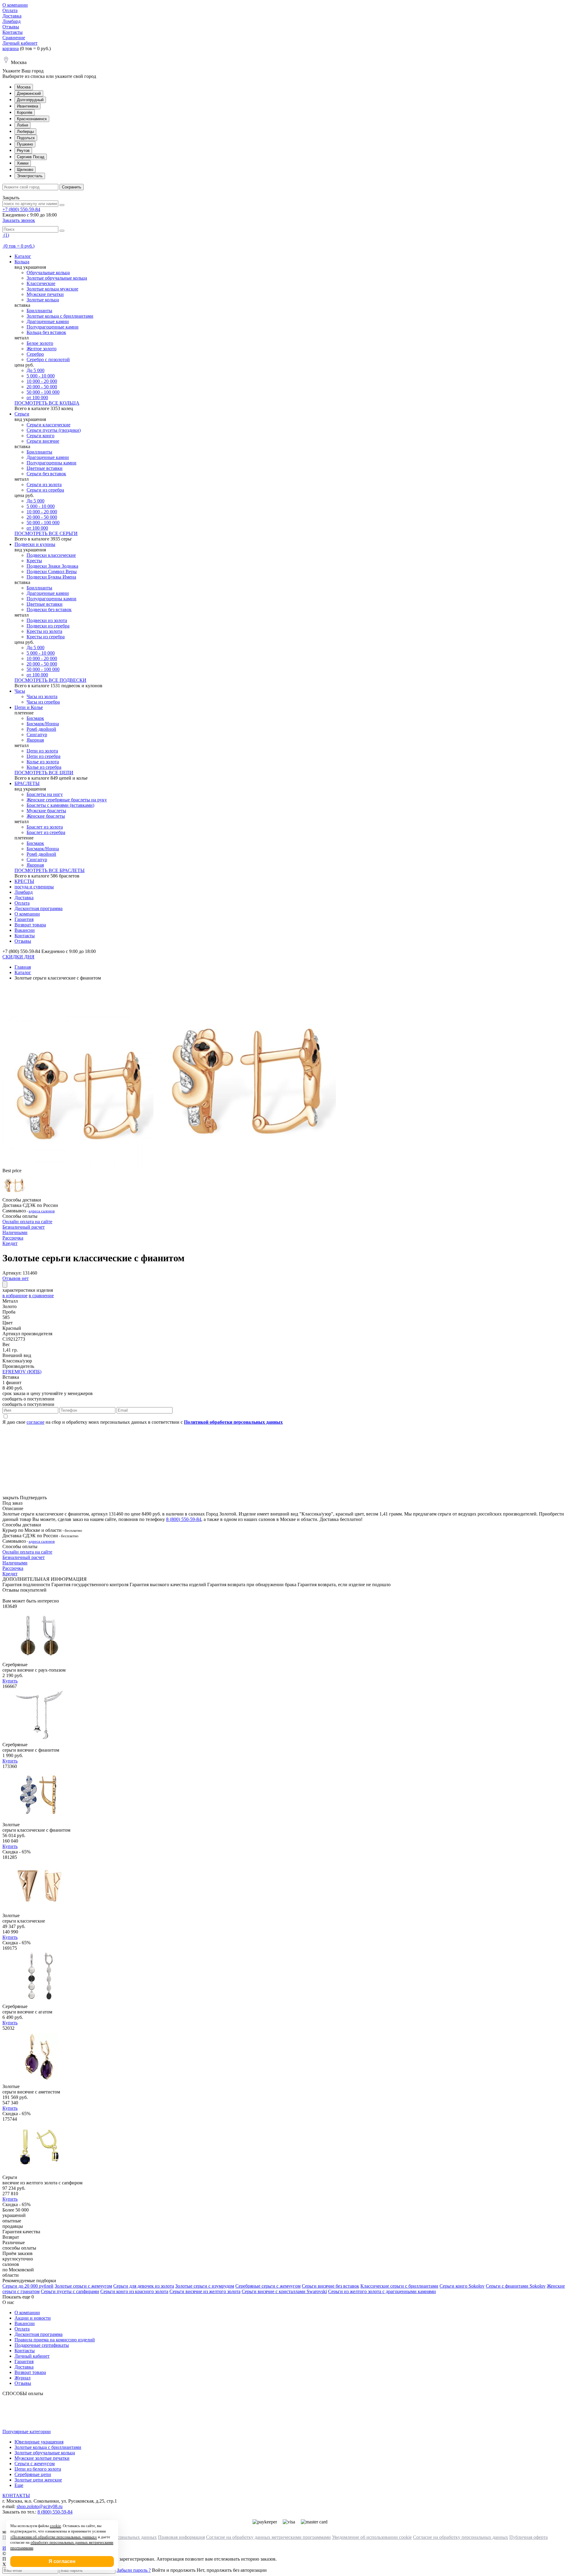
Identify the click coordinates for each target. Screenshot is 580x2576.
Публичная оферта (528, 2537)
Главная (23, 967)
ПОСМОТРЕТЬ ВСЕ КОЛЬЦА (47, 403)
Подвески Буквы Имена (51, 577)
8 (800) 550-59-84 (184, 1519)
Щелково (25, 170)
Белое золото (40, 343)
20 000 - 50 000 (42, 387)
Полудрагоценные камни (53, 327)
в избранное (15, 1296)
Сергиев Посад (31, 157)
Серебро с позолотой (48, 359)
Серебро (35, 354)
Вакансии (25, 930)
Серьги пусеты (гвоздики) (54, 430)
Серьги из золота (44, 484)
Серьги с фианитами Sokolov (516, 2286)
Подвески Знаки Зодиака (52, 566)
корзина (11, 48)
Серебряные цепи (33, 2474)
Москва (24, 87)
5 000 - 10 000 (41, 376)
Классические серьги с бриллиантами (399, 2286)
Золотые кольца (43, 300)
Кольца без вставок (46, 332)
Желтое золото (42, 349)
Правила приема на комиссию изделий (55, 2340)
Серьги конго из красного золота (134, 2291)
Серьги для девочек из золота (144, 2286)
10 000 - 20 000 (42, 381)
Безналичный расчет (24, 1227)
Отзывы (11, 27)
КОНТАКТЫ (16, 2496)
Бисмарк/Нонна (43, 724)
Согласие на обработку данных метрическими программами (268, 2537)
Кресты (34, 561)
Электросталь (30, 176)
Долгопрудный (30, 100)
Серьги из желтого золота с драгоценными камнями (382, 2291)
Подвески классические (51, 555)
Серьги (22, 414)
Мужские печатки (45, 294)
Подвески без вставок (49, 610)
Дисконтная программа (39, 908)
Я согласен (62, 2561)
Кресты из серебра (46, 637)
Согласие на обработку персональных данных (461, 2537)
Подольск (26, 138)
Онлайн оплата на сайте (27, 1222)
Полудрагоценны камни (52, 463)
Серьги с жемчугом (35, 2464)
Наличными (15, 1232)
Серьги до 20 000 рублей (28, 2286)
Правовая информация (181, 2537)
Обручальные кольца (48, 273)
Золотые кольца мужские (52, 289)
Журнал (23, 2378)
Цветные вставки (45, 468)
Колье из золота (43, 762)
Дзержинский (29, 93)
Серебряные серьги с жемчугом (268, 2286)
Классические (41, 283)
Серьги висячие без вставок (330, 2286)
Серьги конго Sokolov (462, 2286)
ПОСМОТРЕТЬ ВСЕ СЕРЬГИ (46, 533)
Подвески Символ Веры (52, 571)
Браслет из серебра (46, 832)
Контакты (13, 32)
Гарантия (24, 919)
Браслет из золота (45, 827)
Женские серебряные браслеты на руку (67, 800)
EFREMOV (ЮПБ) (22, 1372)
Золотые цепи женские (38, 2480)
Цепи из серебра (43, 756)
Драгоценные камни (48, 321)
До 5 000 (35, 370)
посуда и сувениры (34, 887)
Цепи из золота (42, 751)
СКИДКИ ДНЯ (18, 957)
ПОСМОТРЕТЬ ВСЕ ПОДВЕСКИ (50, 680)
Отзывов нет (16, 1278)
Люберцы (25, 132)
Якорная (35, 740)
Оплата (10, 10)
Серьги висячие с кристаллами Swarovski (284, 2291)
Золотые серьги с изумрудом (205, 2286)
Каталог (23, 256)
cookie (55, 2526)
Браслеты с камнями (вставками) (60, 805)
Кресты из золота (44, 631)
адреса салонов (42, 1211)
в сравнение (41, 1296)
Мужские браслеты (46, 811)
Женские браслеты (46, 816)
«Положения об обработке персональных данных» (54, 2537)
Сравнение (14, 38)
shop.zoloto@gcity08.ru (40, 2506)
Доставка (12, 16)
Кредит (10, 1243)
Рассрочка (13, 1238)
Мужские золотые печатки (42, 2458)
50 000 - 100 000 (43, 392)
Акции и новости (33, 2318)
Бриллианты (39, 311)
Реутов (23, 151)
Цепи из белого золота (38, 2469)
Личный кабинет (20, 43)
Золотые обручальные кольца (57, 278)
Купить (10, 1681)
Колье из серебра (44, 767)
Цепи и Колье (29, 707)
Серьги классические (48, 425)
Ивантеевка (27, 106)
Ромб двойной (41, 729)
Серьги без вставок (46, 474)
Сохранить (72, 187)
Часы (20, 691)
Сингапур (37, 735)
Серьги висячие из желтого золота (205, 2291)
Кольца (22, 262)
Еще (19, 2485)
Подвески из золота (47, 620)
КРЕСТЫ (24, 881)
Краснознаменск (32, 119)
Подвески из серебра (48, 626)
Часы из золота (42, 696)
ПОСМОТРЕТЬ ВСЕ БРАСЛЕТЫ (50, 870)
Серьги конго (40, 436)
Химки (23, 163)
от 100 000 (37, 398)
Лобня (23, 125)
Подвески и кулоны (35, 544)
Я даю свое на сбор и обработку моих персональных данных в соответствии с (143, 1422)
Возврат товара (30, 925)
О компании (15, 5)
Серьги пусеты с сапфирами (70, 2291)
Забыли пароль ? (134, 2570)
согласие (35, 1422)
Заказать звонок (19, 220)
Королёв (25, 112)
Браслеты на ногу (45, 794)
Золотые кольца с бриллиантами (60, 316)
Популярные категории (27, 2432)
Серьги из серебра (45, 490)
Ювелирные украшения (39, 2442)
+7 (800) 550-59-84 (21, 209)
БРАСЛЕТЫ (27, 783)
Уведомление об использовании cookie (372, 2537)
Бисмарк (35, 718)
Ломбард (11, 21)
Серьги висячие (43, 441)
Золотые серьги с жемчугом (83, 2286)
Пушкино (25, 144)
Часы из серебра (43, 702)
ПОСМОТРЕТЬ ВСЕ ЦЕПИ (44, 773)
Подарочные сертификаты (42, 2345)
